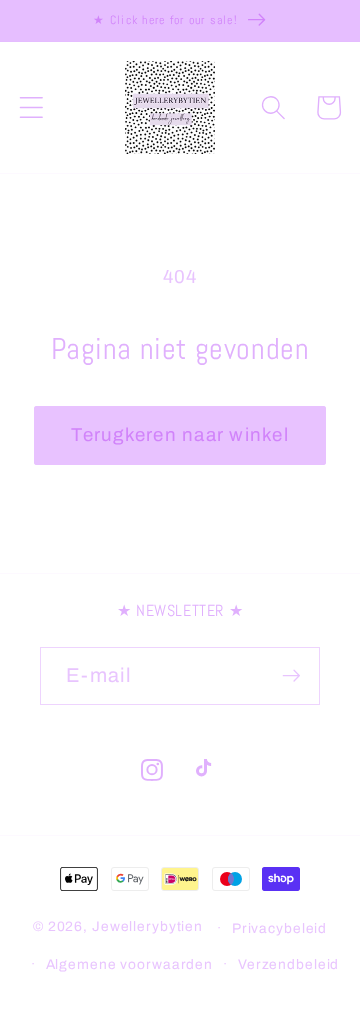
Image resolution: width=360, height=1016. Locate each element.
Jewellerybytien (147, 927)
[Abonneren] (291, 676)
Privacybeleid (279, 928)
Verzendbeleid (288, 964)
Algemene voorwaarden (130, 964)
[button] (31, 107)
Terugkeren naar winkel (180, 435)
